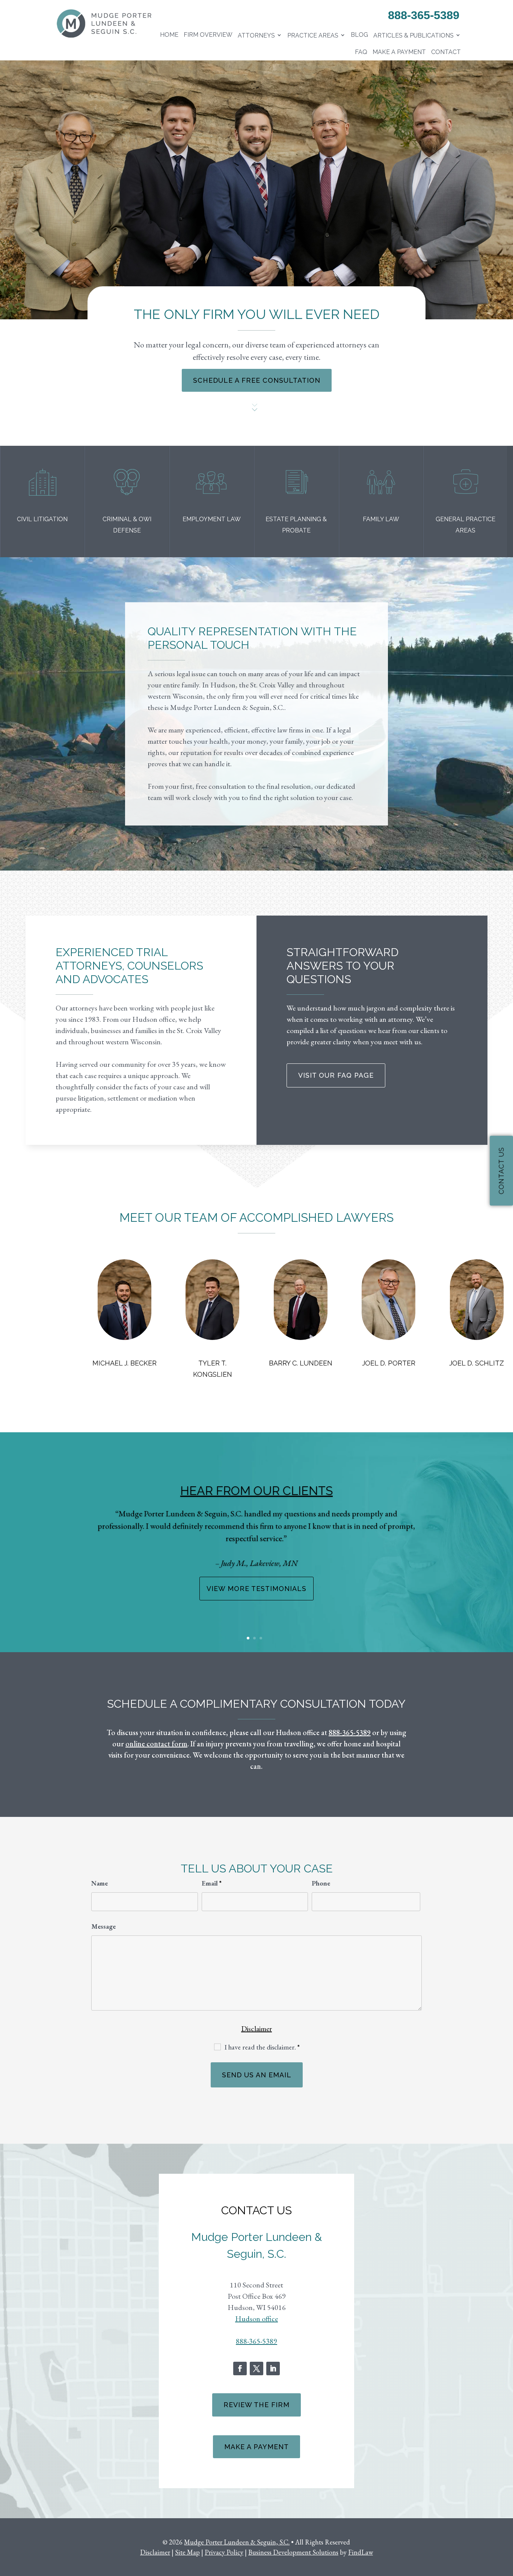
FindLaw (361, 2552)
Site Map (187, 2552)
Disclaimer (256, 2029)
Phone (321, 1883)
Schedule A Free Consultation (257, 380)
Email (212, 1883)
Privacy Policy (224, 2552)
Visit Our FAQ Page (336, 1075)
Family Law (381, 519)
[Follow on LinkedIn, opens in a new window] (273, 2368)
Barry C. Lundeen (301, 1363)
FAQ (361, 52)
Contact (446, 52)
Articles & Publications (413, 35)
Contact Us (501, 1171)
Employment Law (212, 519)
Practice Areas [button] (313, 35)
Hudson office (256, 2319)
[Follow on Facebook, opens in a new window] (240, 2368)
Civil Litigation (42, 519)
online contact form (156, 1744)
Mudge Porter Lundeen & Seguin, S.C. (237, 2542)
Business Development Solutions (293, 2552)
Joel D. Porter (389, 1363)
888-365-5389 (424, 15)
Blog (359, 35)
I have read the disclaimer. (262, 2047)
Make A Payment (256, 2447)
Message (103, 1926)
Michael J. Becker (124, 1363)
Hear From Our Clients (256, 1491)
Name (100, 1883)
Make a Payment (399, 52)
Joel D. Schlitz (477, 1363)
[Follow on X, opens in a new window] (256, 2368)
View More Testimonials (256, 1589)
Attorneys (256, 35)
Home (169, 35)
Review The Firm (256, 2405)
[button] (29, 1545)
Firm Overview (208, 35)
